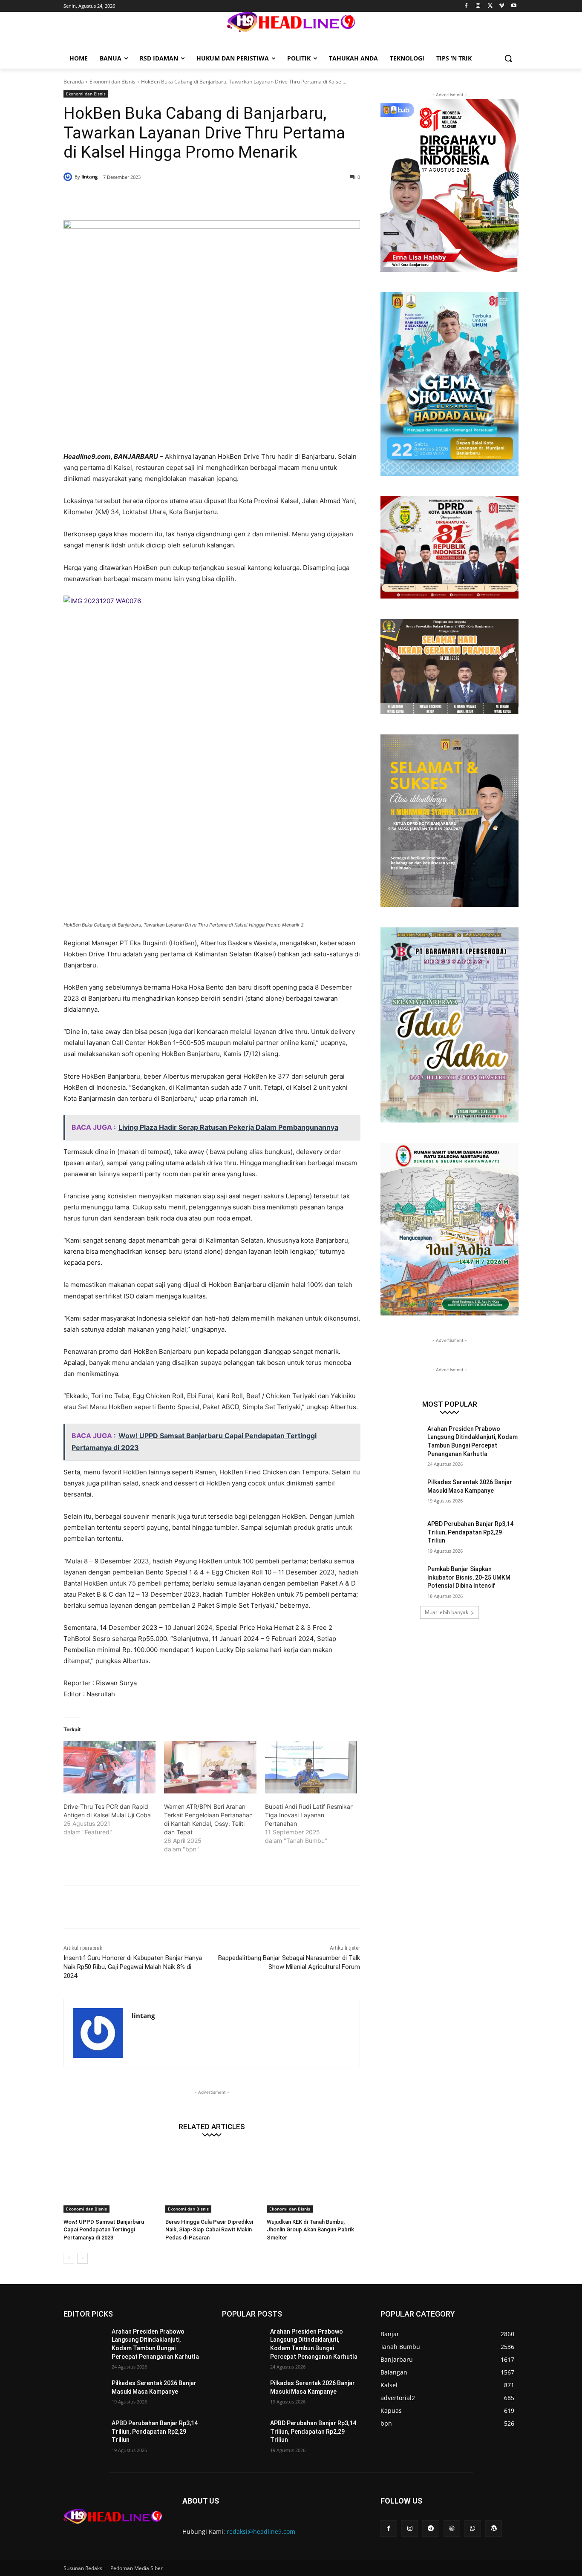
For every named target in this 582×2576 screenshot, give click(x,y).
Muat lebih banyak (447, 1612)
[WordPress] (494, 2529)
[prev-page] (69, 2258)
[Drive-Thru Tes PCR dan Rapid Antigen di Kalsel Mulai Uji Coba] (109, 1767)
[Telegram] (431, 2529)
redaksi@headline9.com (261, 2531)
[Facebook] (466, 6)
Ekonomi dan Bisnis (112, 82)
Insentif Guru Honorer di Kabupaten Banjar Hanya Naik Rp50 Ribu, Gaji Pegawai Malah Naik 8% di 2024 (133, 1967)
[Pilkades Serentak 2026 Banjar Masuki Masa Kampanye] (401, 1493)
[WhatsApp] (186, 199)
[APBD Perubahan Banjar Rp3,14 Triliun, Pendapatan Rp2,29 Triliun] (401, 1534)
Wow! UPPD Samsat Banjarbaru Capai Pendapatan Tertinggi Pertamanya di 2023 (104, 2229)
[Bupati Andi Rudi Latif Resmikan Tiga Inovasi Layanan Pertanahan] (311, 1767)
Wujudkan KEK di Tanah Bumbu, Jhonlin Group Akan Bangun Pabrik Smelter (310, 2229)
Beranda (74, 82)
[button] (508, 58)
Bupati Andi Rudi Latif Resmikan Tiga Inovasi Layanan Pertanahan (309, 1815)
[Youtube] (514, 6)
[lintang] (69, 177)
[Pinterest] (167, 199)
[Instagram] (478, 6)
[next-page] (82, 2258)
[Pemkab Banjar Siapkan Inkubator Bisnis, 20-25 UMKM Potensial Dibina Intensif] (401, 1580)
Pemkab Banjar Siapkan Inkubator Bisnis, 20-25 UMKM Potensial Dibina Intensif (469, 1577)
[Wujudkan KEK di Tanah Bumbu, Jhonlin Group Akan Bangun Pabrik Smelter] (313, 2180)
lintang (89, 177)
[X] (490, 6)
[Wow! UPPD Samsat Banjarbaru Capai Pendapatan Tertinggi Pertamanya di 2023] (110, 2180)
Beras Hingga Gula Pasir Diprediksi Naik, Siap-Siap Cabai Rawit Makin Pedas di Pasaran (209, 2229)
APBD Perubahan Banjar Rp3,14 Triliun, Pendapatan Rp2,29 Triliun (470, 1532)
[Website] (452, 2529)
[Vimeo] (502, 6)
